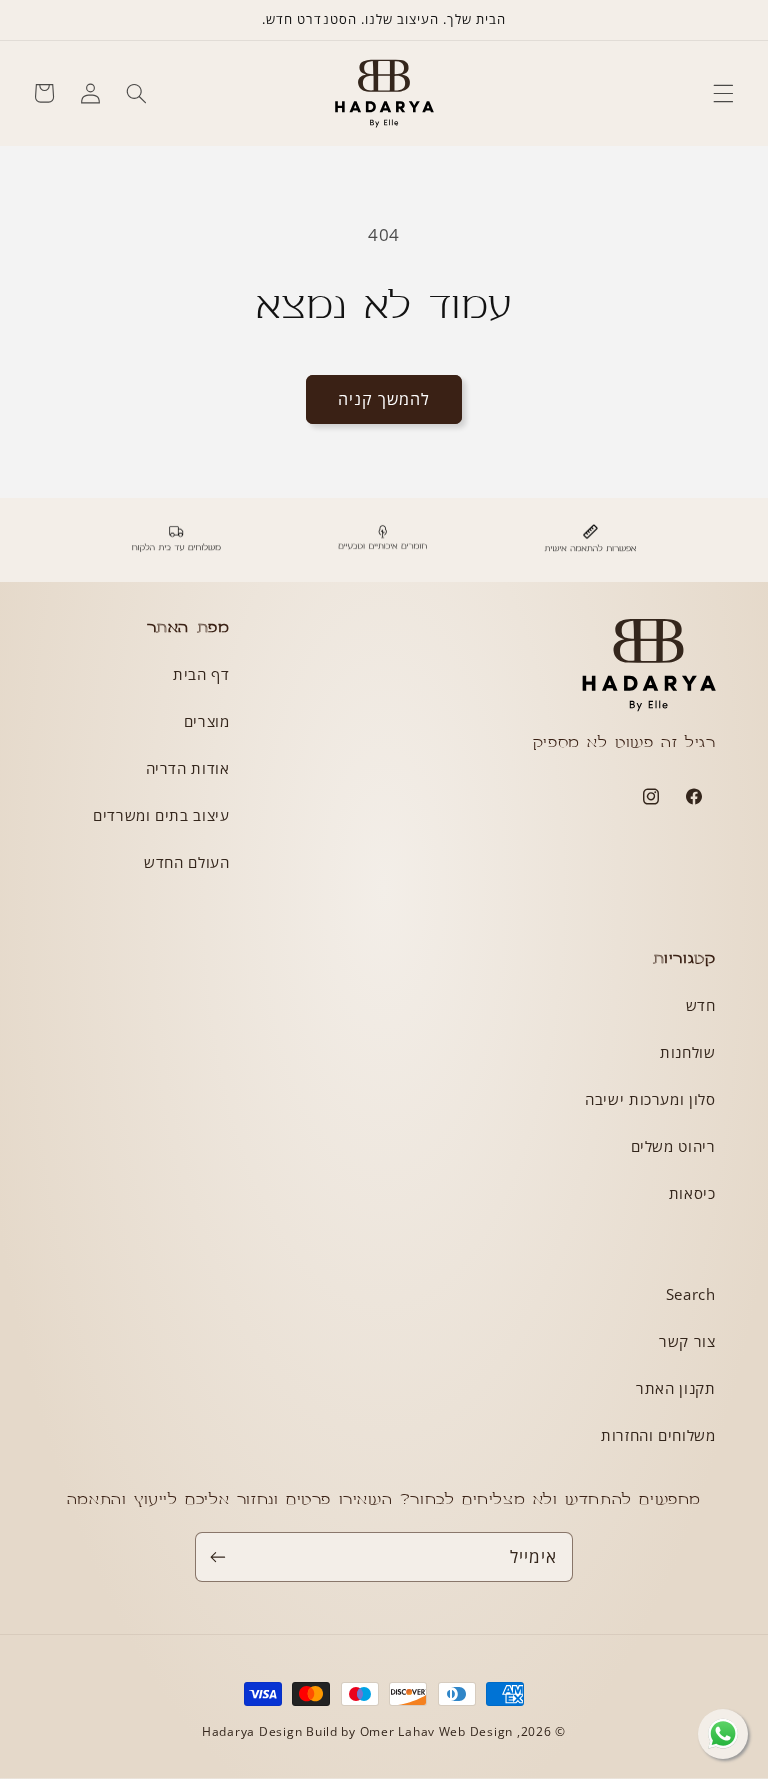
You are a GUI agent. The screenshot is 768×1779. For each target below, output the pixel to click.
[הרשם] (218, 1556)
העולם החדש (186, 862)
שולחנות (687, 1052)
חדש (701, 1005)
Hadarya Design (254, 1731)
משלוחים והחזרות (658, 1435)
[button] (724, 93)
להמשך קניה (384, 399)
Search (691, 1294)
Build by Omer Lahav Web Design (409, 1731)
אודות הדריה (188, 768)
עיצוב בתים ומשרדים (161, 815)
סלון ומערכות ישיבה (650, 1099)
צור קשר (687, 1341)
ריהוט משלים (673, 1146)
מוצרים (207, 721)
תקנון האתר (675, 1388)
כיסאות (692, 1193)
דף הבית (201, 674)
